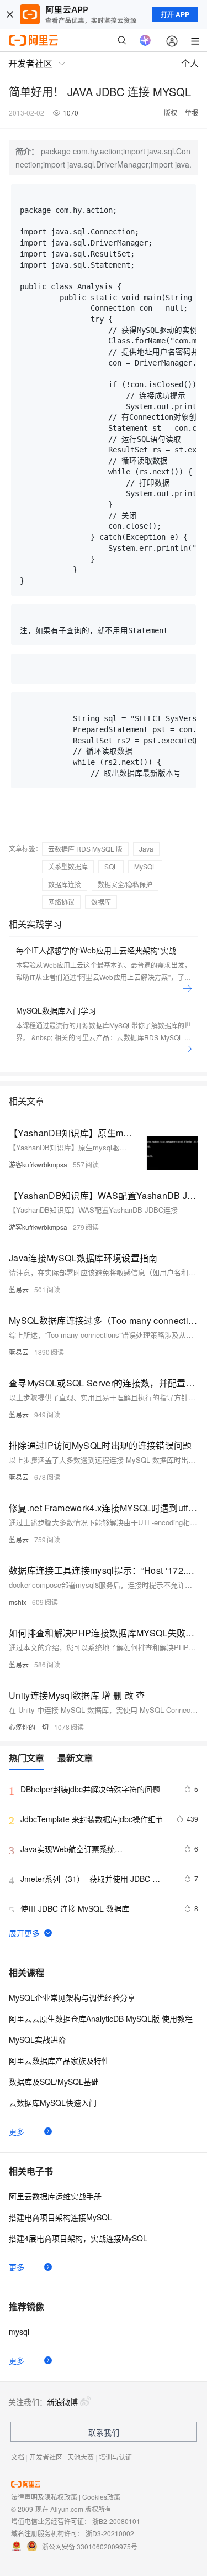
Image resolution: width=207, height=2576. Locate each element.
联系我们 (104, 2432)
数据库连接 (65, 884)
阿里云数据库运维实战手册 (55, 2196)
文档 (18, 2457)
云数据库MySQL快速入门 (53, 2103)
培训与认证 (115, 2457)
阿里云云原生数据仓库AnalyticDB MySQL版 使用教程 (101, 2019)
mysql (19, 2332)
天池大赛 (81, 2457)
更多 (17, 2131)
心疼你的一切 (29, 1727)
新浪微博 (62, 2402)
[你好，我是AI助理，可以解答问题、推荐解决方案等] (145, 40)
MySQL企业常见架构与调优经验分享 (72, 1998)
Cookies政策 (101, 2497)
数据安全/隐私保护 (125, 884)
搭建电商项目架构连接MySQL (60, 2217)
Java (146, 849)
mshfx (18, 1602)
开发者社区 (46, 2457)
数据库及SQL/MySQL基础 (54, 2082)
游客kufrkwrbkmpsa (38, 1164)
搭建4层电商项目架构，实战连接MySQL (78, 2238)
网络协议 (61, 902)
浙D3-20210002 (110, 2533)
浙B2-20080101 (116, 2521)
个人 (190, 63)
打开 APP (175, 14)
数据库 (101, 902)
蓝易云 (19, 1289)
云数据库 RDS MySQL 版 (85, 849)
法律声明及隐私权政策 (44, 2497)
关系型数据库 (68, 866)
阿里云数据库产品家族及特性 (59, 2061)
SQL (111, 866)
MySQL (145, 866)
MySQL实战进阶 (37, 2040)
